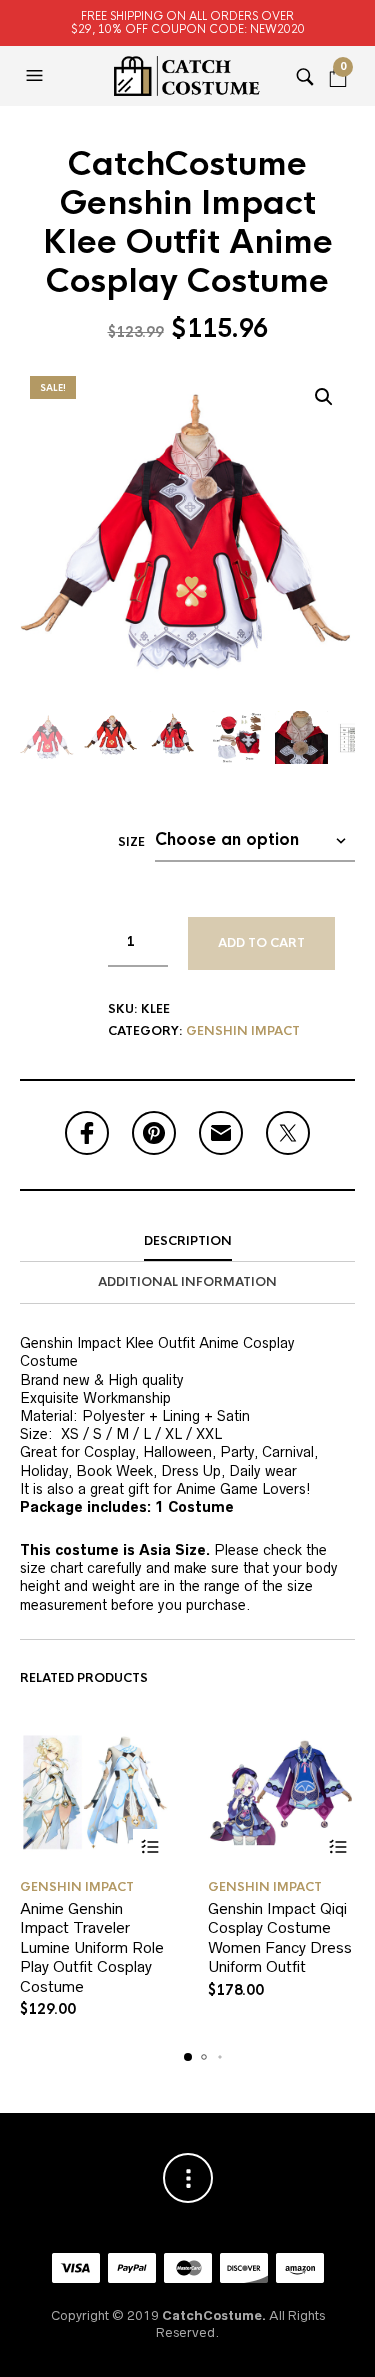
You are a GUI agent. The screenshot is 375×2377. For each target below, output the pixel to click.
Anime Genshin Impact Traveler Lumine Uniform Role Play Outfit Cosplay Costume (92, 1947)
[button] (37, 76)
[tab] (187, 1242)
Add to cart (261, 943)
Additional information (187, 1282)
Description (188, 1241)
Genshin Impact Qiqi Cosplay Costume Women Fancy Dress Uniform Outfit (280, 1938)
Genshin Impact (243, 1031)
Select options (150, 1846)
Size (131, 842)
